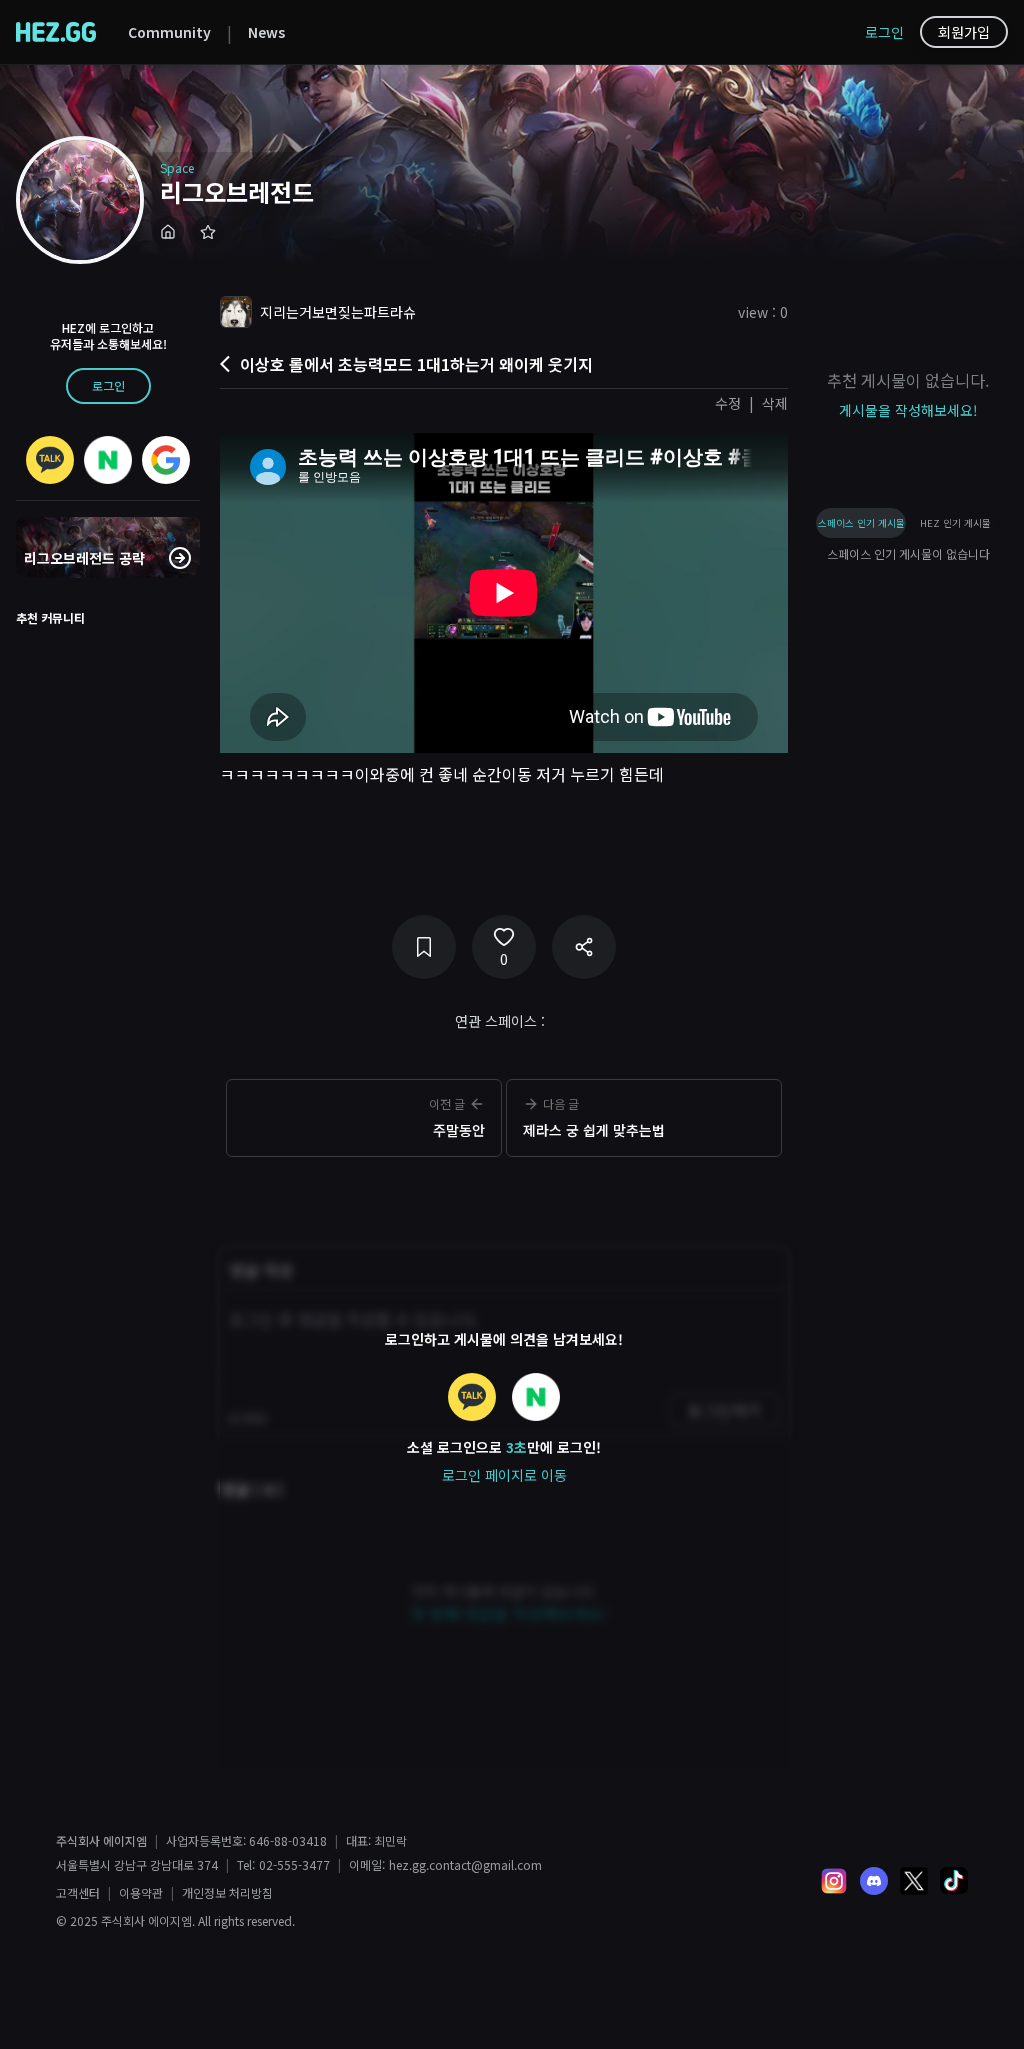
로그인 (884, 32)
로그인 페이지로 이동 (504, 1475)
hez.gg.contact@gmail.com (465, 1865)
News (266, 32)
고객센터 (78, 1893)
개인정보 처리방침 (227, 1893)
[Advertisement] (504, 1195)
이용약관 (141, 1893)
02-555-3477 (294, 1865)
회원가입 (964, 32)
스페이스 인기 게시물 (861, 523)
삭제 (775, 403)
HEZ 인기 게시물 (955, 523)
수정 (728, 403)
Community (169, 32)
